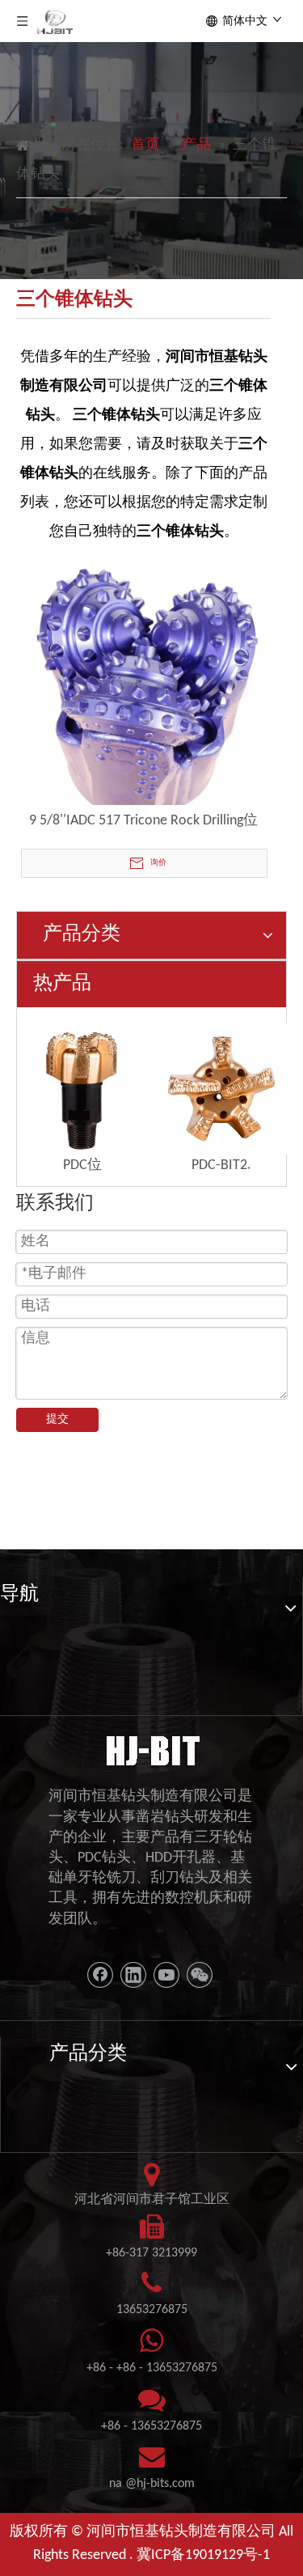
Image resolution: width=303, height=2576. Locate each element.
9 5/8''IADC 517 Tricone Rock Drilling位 (143, 821)
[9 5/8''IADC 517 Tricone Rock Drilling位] (143, 682)
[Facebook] (100, 1975)
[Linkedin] (133, 1975)
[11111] (151, 1749)
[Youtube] (166, 1975)
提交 (57, 1419)
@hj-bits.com (160, 2484)
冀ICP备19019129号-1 (203, 2555)
